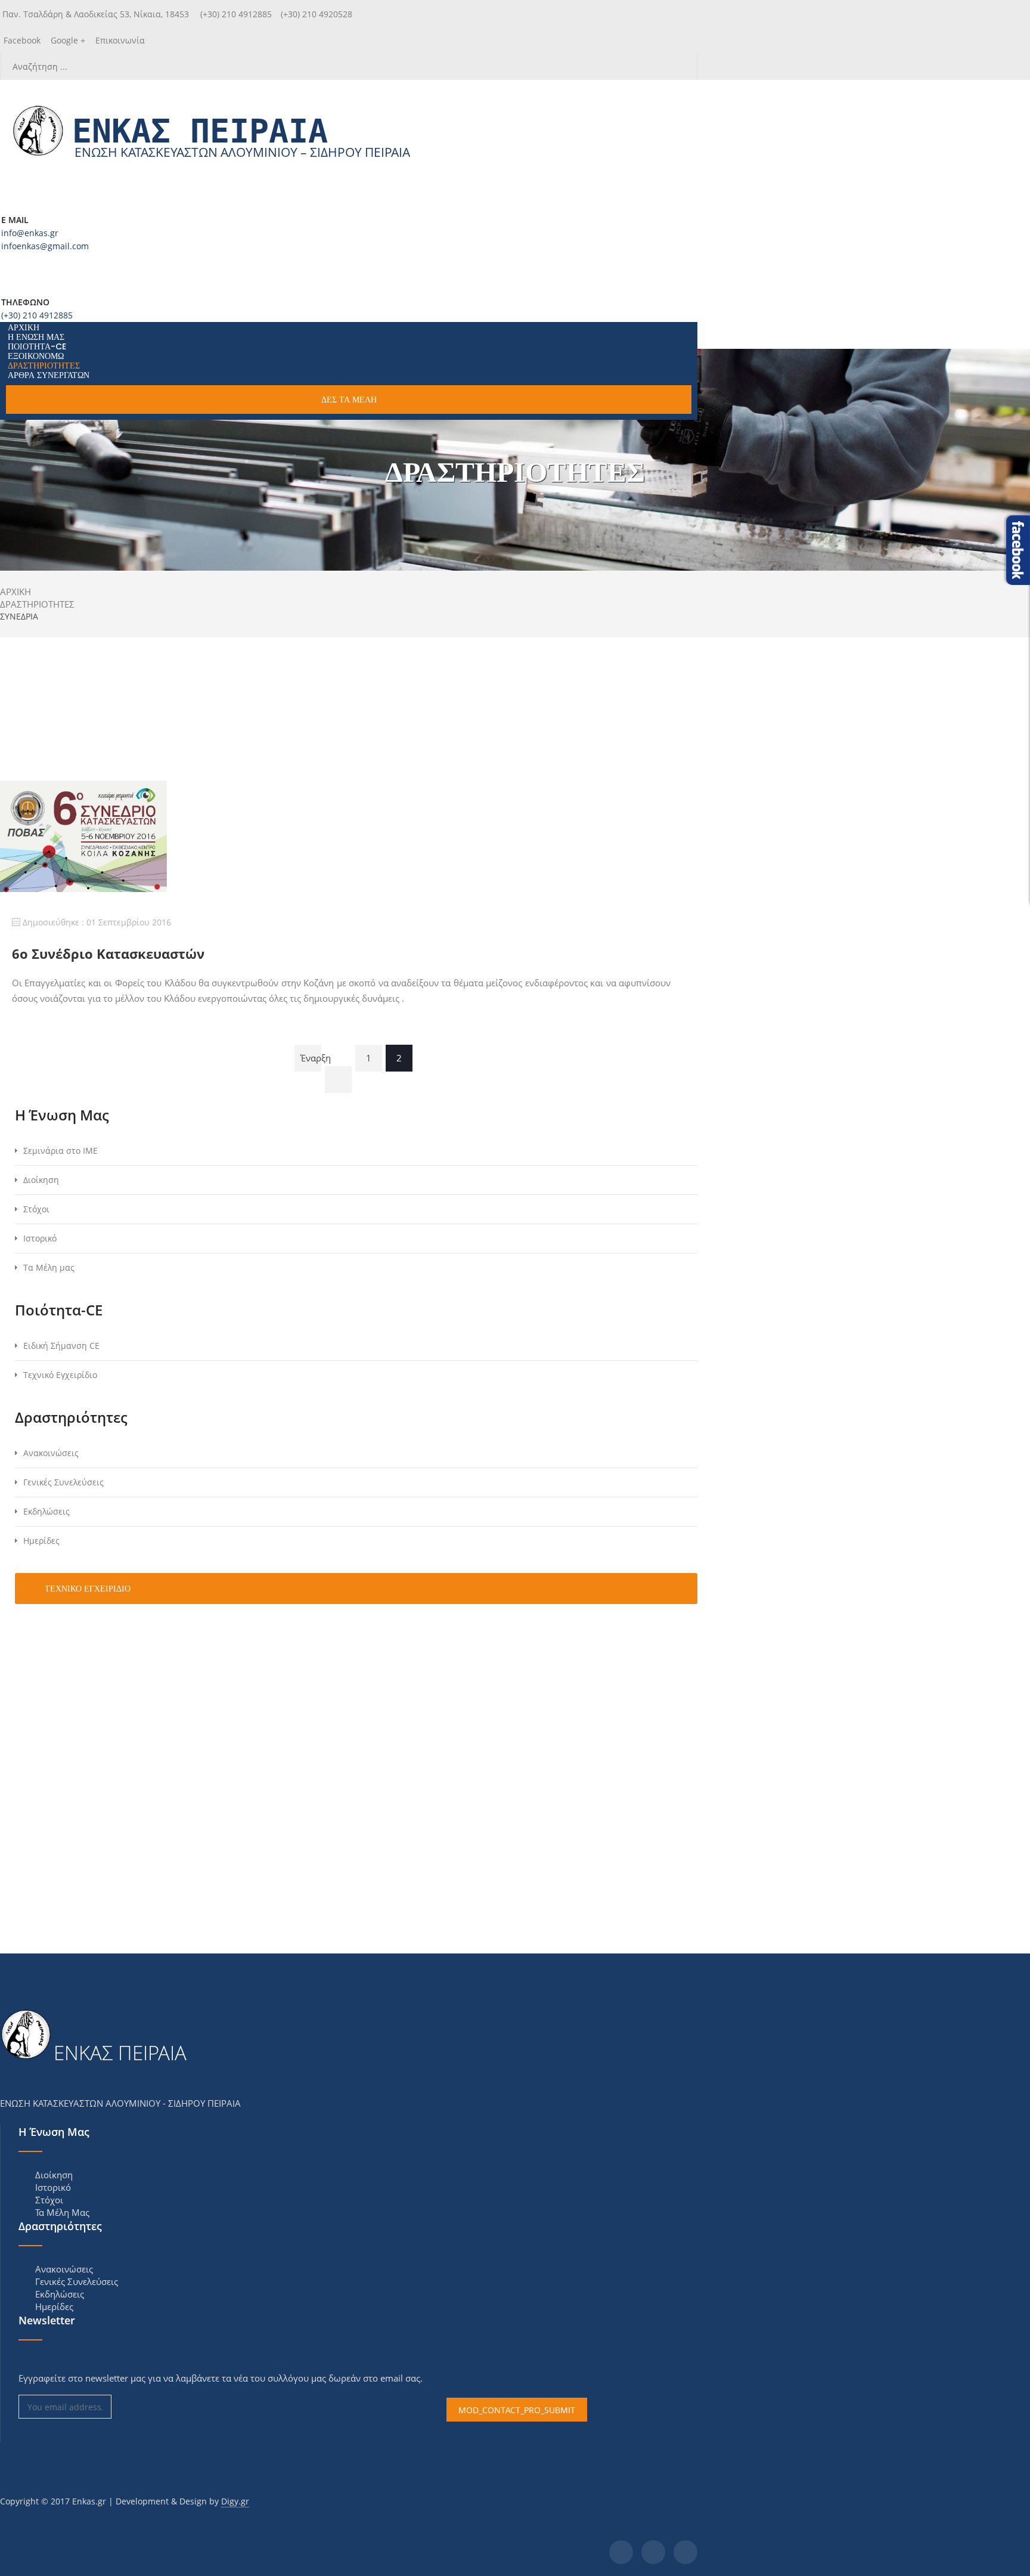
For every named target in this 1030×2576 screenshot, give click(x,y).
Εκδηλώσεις (46, 1511)
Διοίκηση (41, 1180)
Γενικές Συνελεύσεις (63, 1482)
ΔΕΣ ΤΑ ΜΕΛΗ (349, 400)
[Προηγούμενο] (338, 1080)
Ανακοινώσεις (51, 1453)
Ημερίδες (41, 1541)
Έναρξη (311, 1058)
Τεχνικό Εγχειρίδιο (60, 1375)
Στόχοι (36, 1209)
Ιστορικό (40, 1238)
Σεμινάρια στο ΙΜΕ (61, 1151)
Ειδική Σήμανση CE (61, 1346)
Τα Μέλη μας (49, 1267)
